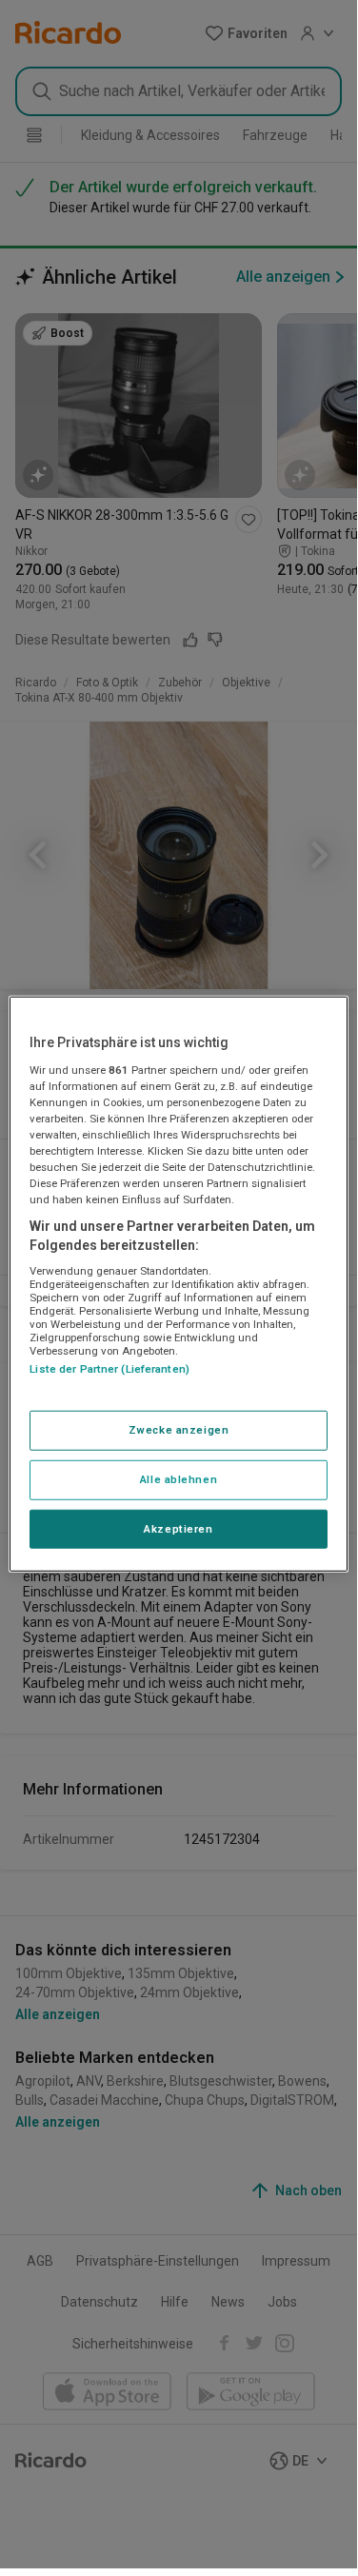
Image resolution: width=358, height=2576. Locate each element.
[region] (178, 1284)
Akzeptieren (178, 1528)
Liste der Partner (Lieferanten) (109, 1369)
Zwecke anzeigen (179, 1429)
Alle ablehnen (179, 1478)
